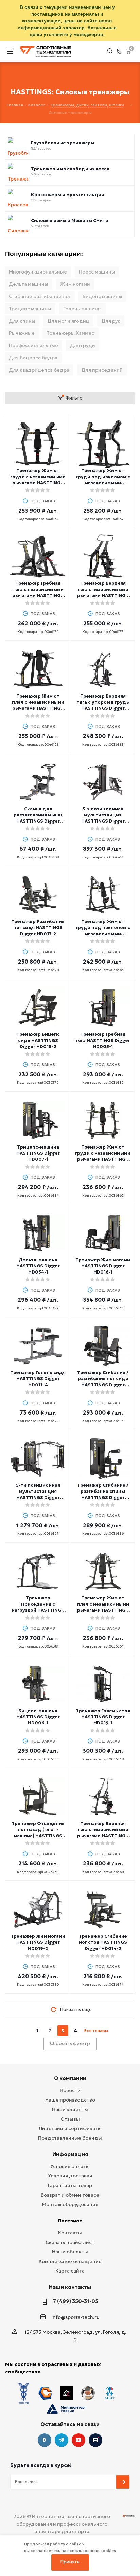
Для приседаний (102, 370)
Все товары (96, 2031)
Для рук (111, 321)
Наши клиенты (70, 2109)
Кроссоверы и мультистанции (68, 195)
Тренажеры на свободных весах (70, 169)
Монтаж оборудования (70, 2204)
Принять (70, 2562)
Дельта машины (29, 284)
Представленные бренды (70, 2138)
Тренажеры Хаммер (71, 333)
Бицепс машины (102, 296)
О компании (70, 2078)
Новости (70, 2090)
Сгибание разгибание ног (40, 296)
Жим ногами (75, 284)
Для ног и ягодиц (68, 321)
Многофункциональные (38, 272)
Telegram (62, 2440)
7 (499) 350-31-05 (76, 2301)
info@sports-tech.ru (75, 2317)
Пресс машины (97, 272)
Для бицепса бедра (33, 358)
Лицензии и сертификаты (70, 2128)
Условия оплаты (70, 2166)
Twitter (95, 2440)
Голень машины (82, 309)
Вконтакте (45, 2440)
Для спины (22, 321)
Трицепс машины (30, 309)
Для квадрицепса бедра (39, 370)
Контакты (70, 2233)
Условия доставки (70, 2176)
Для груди (83, 345)
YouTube (78, 2440)
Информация (70, 2154)
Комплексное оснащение (70, 2261)
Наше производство (70, 2100)
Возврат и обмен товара (70, 2195)
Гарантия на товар (70, 2185)
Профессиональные (33, 345)
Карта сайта (70, 2271)
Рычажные (22, 333)
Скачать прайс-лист (70, 2242)
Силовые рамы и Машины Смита (69, 221)
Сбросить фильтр (70, 2043)
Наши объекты (70, 2252)
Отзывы (70, 2119)
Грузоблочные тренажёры (63, 143)
